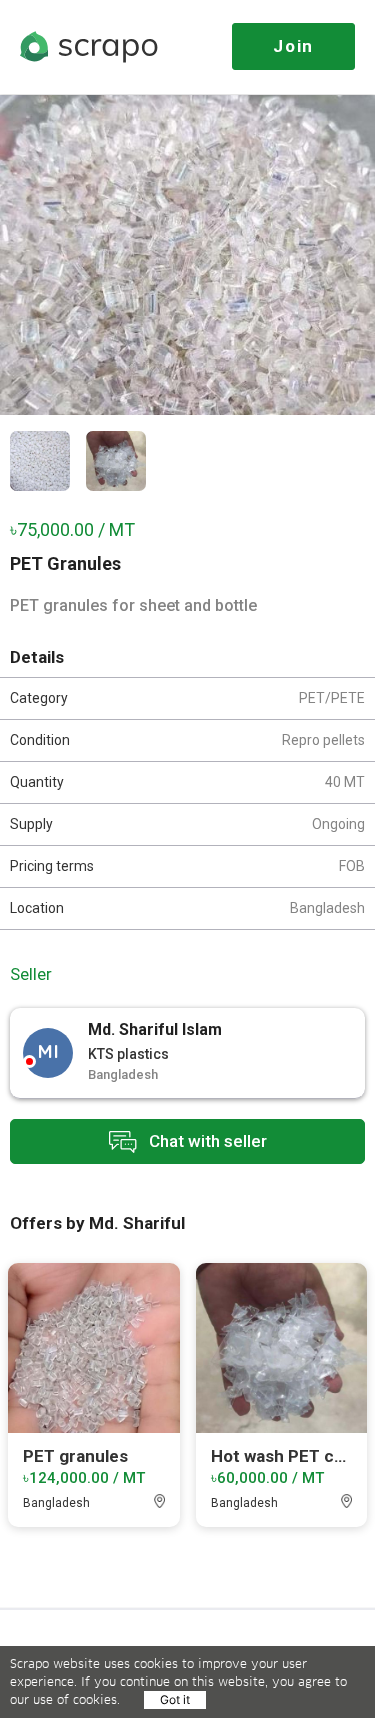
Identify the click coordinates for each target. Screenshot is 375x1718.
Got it (175, 1699)
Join (293, 46)
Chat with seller (206, 1140)
